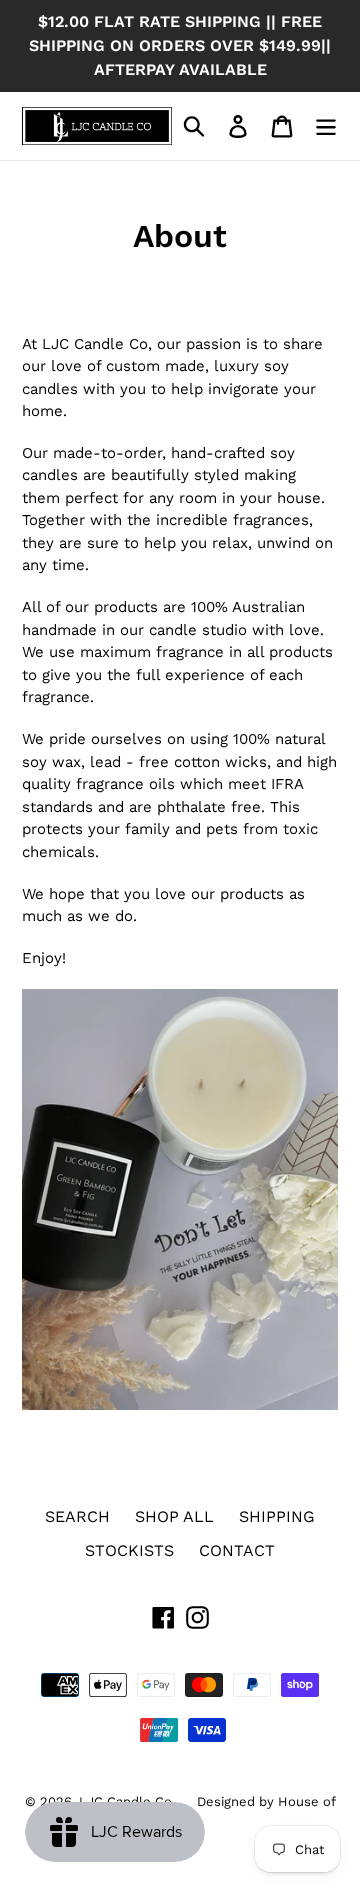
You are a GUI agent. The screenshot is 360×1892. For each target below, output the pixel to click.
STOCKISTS (129, 1550)
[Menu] (326, 126)
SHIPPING (277, 1516)
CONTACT (237, 1550)
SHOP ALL (174, 1516)
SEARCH (77, 1516)
